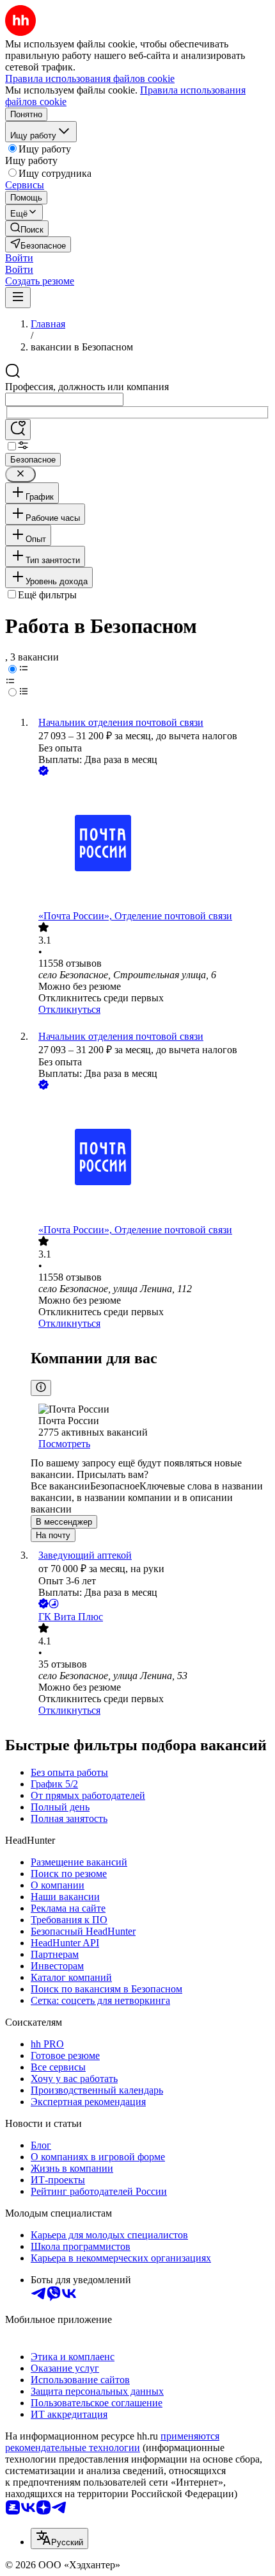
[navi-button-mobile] (18, 298)
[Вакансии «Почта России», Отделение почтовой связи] (150, 844)
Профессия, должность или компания (87, 387)
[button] (19, 258)
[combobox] (64, 399)
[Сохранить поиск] (18, 430)
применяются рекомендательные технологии (112, 2442)
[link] (27, 228)
